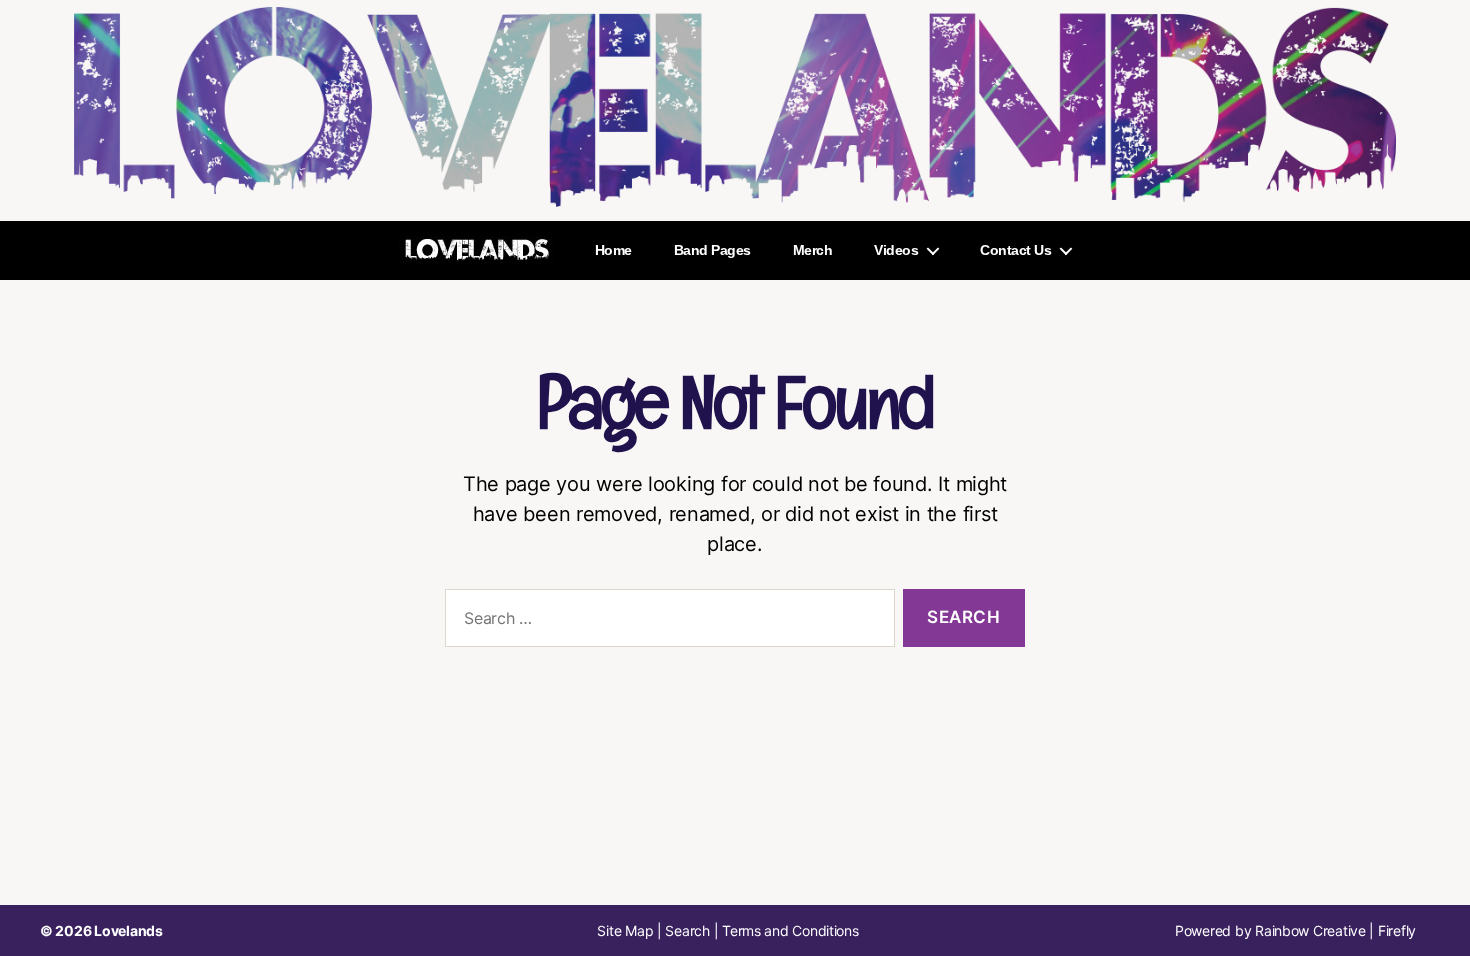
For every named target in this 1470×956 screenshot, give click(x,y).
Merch (813, 250)
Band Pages (712, 250)
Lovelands (128, 930)
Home (613, 250)
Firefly (1397, 930)
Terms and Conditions (790, 930)
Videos (896, 250)
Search (687, 930)
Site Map (625, 930)
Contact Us (1015, 250)
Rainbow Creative (1312, 930)
